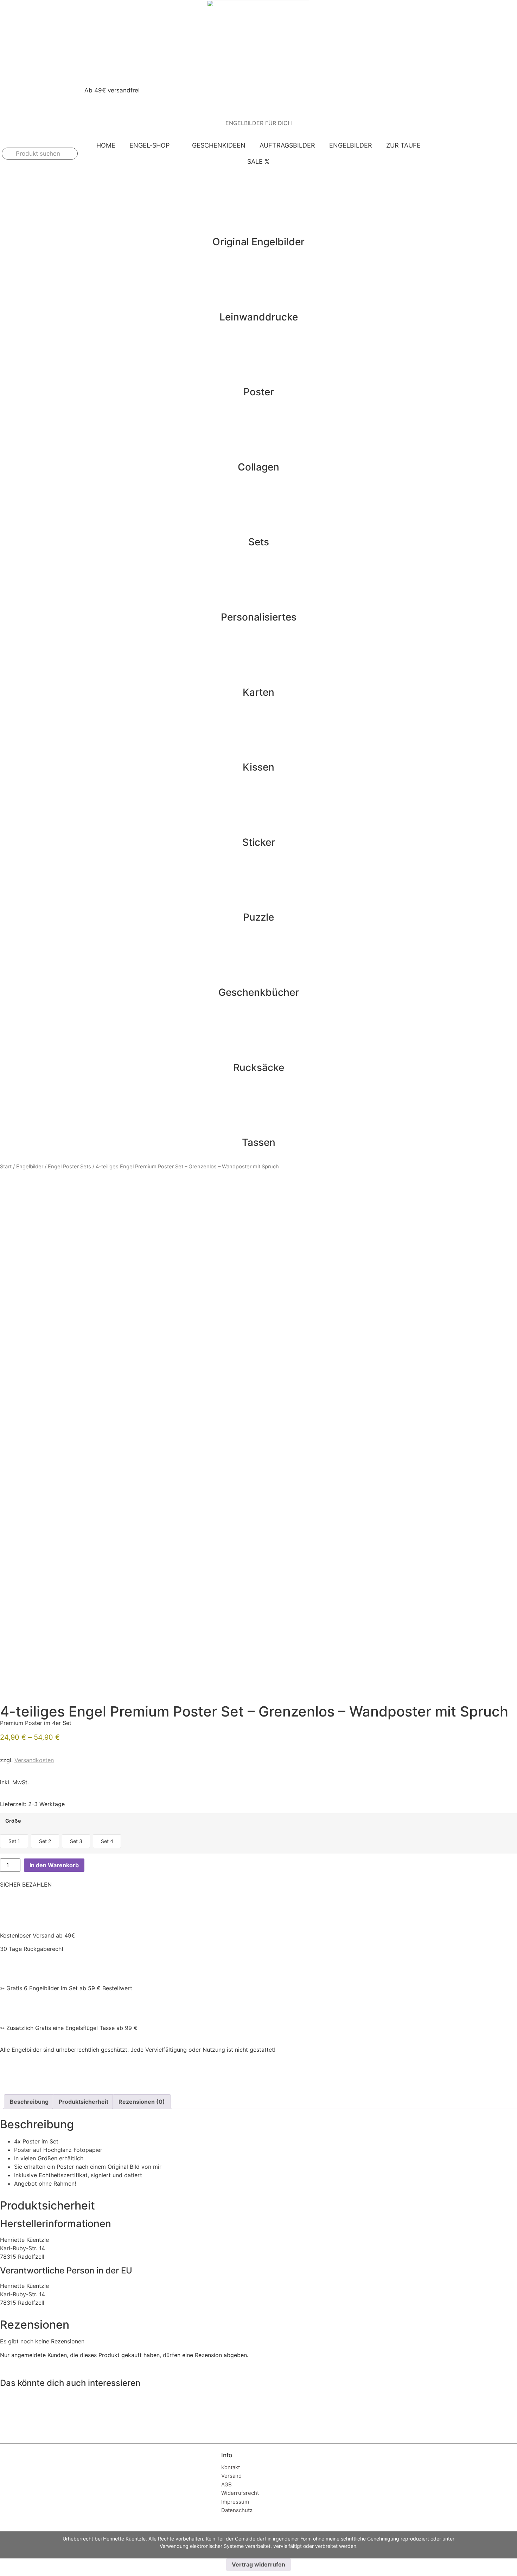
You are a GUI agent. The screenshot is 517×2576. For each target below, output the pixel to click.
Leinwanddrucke (259, 317)
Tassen (259, 1142)
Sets (259, 542)
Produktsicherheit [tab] (84, 2102)
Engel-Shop (149, 145)
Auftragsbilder (287, 145)
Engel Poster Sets (69, 1167)
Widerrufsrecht (240, 2493)
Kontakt (231, 2467)
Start (6, 1167)
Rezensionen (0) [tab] (142, 2102)
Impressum (235, 2502)
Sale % (258, 161)
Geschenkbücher (259, 992)
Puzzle (258, 917)
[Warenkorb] (502, 154)
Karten (258, 692)
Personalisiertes (259, 617)
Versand (231, 2476)
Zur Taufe (403, 145)
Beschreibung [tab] (29, 2102)
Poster (259, 392)
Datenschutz (237, 2510)
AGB (226, 2484)
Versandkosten (34, 1760)
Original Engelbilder (258, 242)
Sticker (259, 842)
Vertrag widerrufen (258, 2564)
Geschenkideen (219, 145)
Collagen (258, 467)
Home (106, 145)
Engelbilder (351, 145)
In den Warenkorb (54, 1865)
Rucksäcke (259, 1068)
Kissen (258, 767)
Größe (13, 1821)
